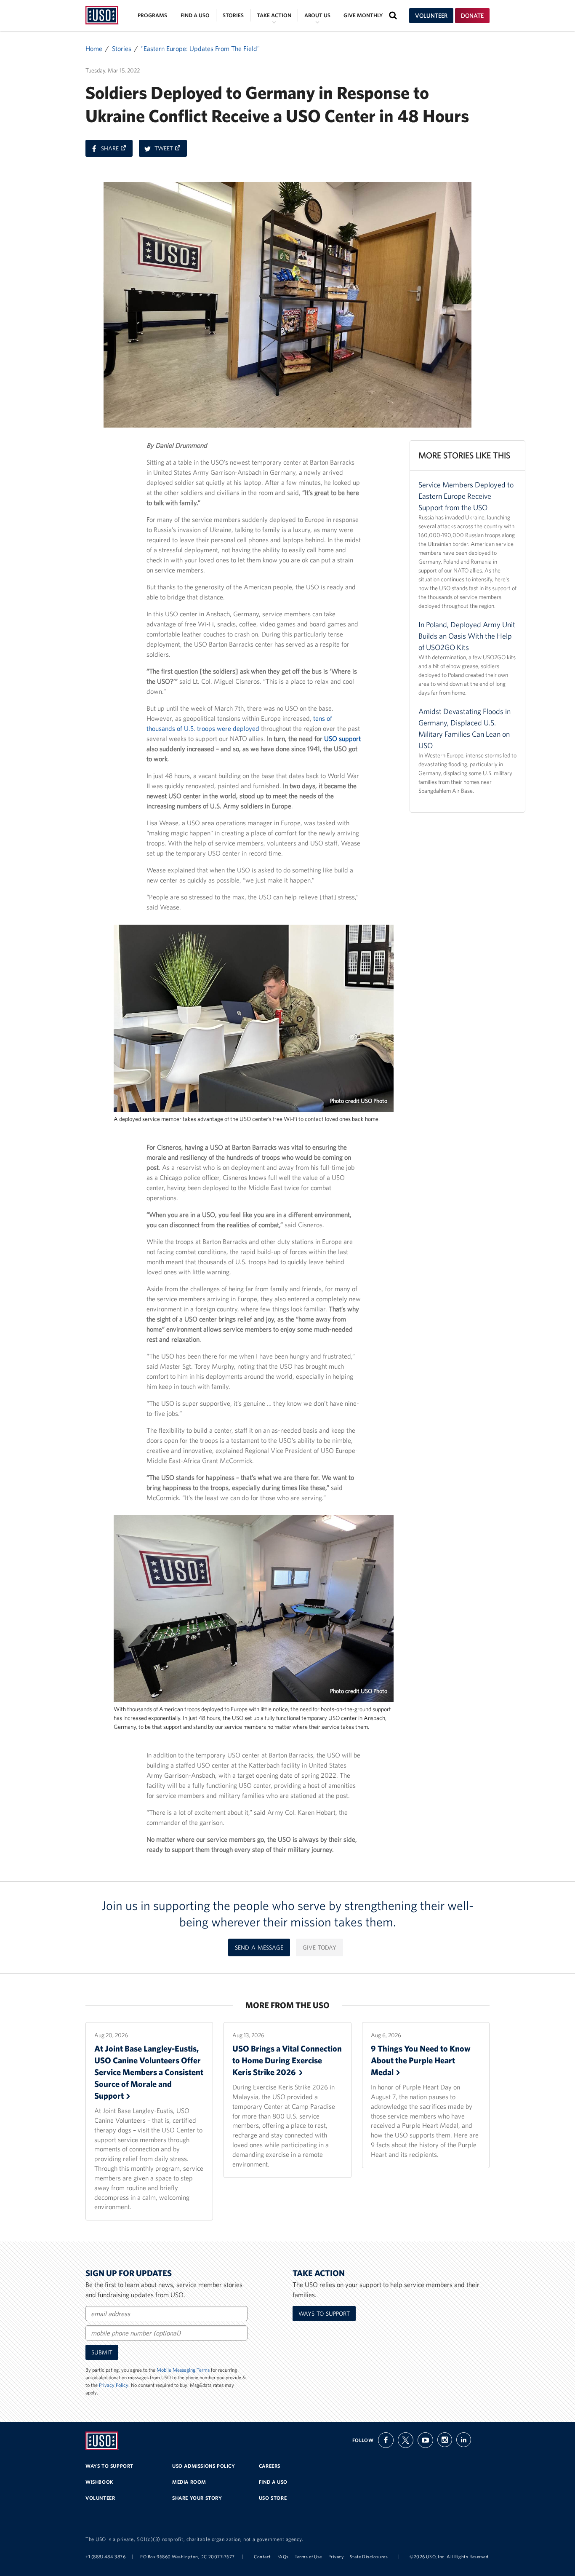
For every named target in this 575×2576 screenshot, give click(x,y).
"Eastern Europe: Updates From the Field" (200, 48)
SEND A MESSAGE (259, 1947)
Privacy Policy (114, 2385)
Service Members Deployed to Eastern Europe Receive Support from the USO (466, 496)
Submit (102, 2352)
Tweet (171, 150)
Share (117, 150)
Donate (472, 16)
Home (94, 48)
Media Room (189, 2482)
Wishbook (100, 2482)
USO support (342, 738)
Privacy (336, 2557)
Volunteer (431, 16)
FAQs (283, 2557)
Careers (270, 2466)
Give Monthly (363, 15)
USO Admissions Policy (204, 2466)
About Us (317, 15)
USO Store (273, 2498)
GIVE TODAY (319, 1947)
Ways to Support (324, 2314)
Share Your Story (197, 2498)
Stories (233, 15)
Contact (262, 2557)
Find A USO (273, 2482)
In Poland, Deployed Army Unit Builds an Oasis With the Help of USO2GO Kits (467, 636)
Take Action (274, 15)
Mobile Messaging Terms (183, 2370)
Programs (152, 15)
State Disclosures (369, 2557)
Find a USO (195, 15)
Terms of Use (308, 2557)
